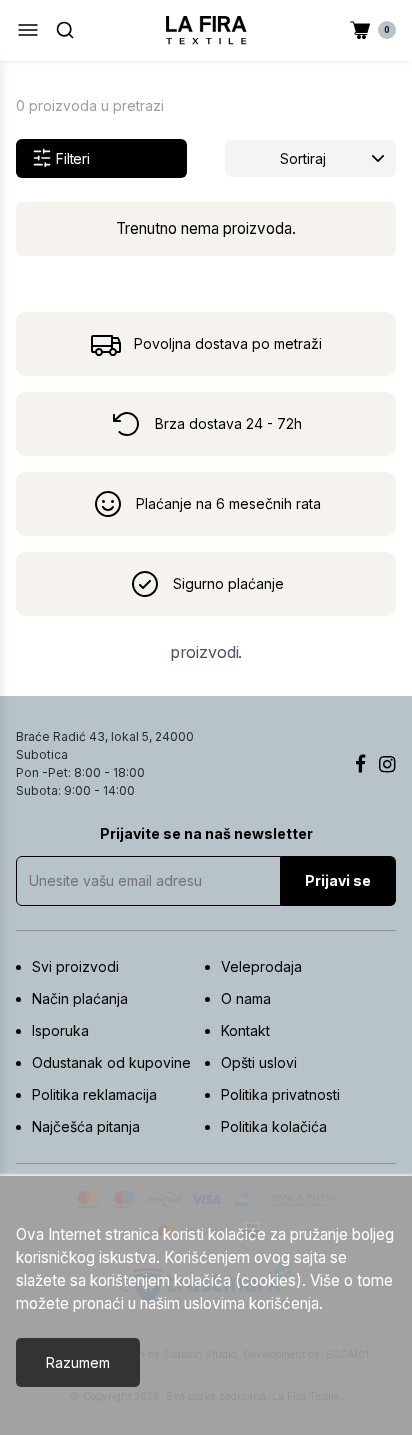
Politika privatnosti (280, 1094)
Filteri (73, 158)
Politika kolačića (274, 1126)
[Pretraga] (65, 30)
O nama (246, 998)
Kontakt (245, 1030)
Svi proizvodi (75, 966)
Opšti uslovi (259, 1062)
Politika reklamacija (94, 1094)
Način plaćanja (80, 998)
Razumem (78, 1362)
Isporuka (60, 1030)
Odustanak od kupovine (111, 1062)
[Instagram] (387, 764)
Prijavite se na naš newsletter (206, 833)
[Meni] (28, 30)
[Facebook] (360, 764)
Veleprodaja (261, 966)
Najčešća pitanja (86, 1126)
